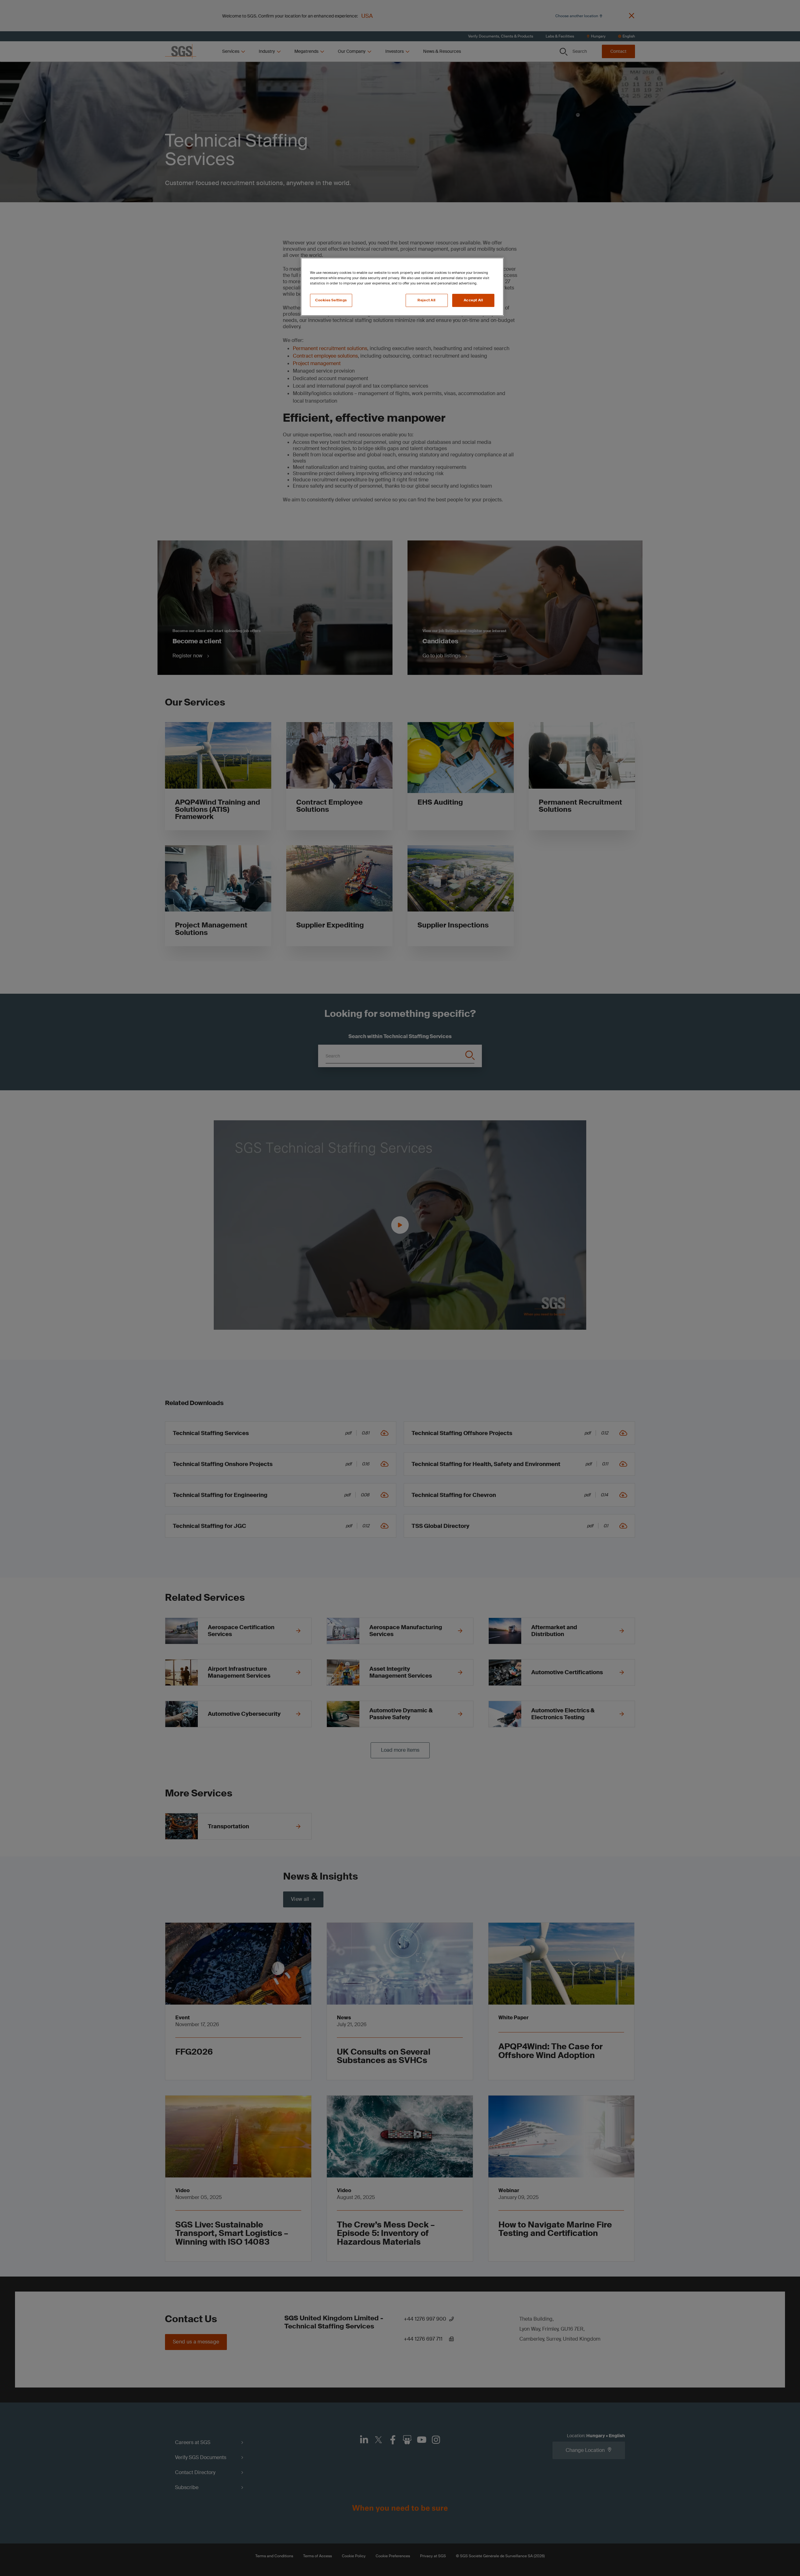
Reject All (427, 300)
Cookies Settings (331, 300)
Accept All (473, 300)
